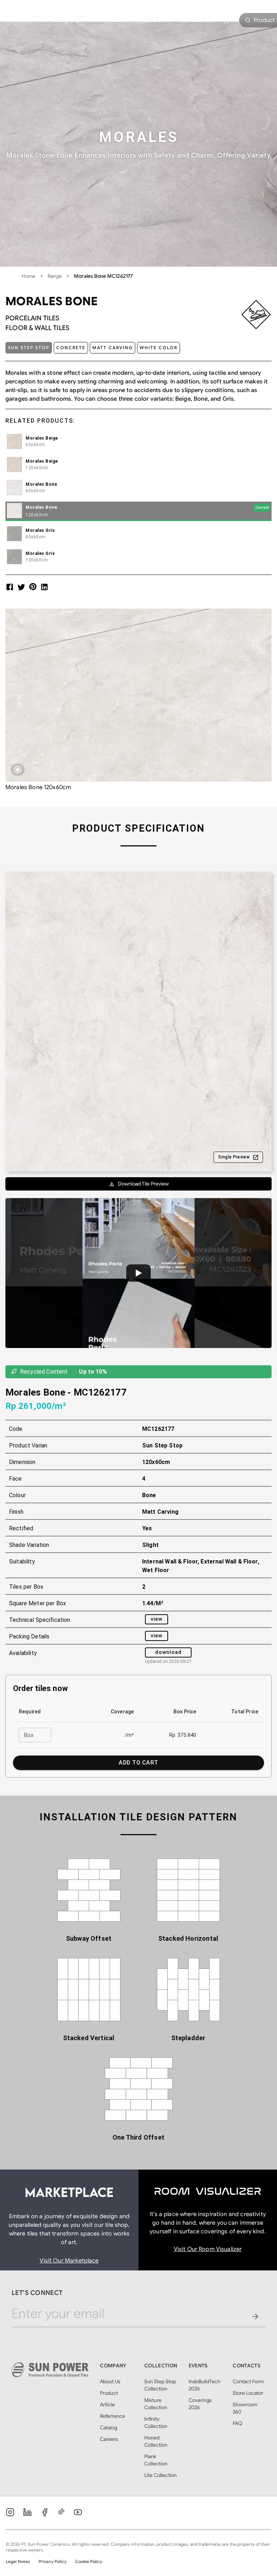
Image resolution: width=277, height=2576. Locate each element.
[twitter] (21, 587)
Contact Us (197, 20)
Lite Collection (161, 2475)
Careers (109, 2439)
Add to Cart (138, 1763)
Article (152, 20)
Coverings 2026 (200, 2404)
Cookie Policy (89, 2561)
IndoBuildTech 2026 (205, 2385)
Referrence (113, 2416)
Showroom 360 (245, 2408)
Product (111, 20)
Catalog (109, 2428)
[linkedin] (44, 587)
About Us (110, 2381)
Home (24, 20)
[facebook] (10, 587)
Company (66, 20)
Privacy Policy (52, 2561)
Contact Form (248, 2381)
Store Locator (248, 2393)
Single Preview (234, 1157)
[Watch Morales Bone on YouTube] (138, 1273)
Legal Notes (18, 2561)
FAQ (238, 2423)
